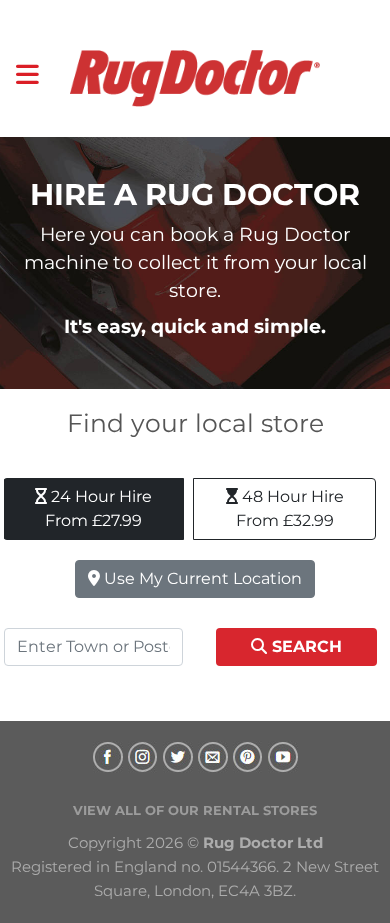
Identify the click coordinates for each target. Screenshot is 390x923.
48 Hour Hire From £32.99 (290, 508)
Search (304, 646)
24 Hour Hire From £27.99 (98, 508)
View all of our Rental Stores (195, 810)
